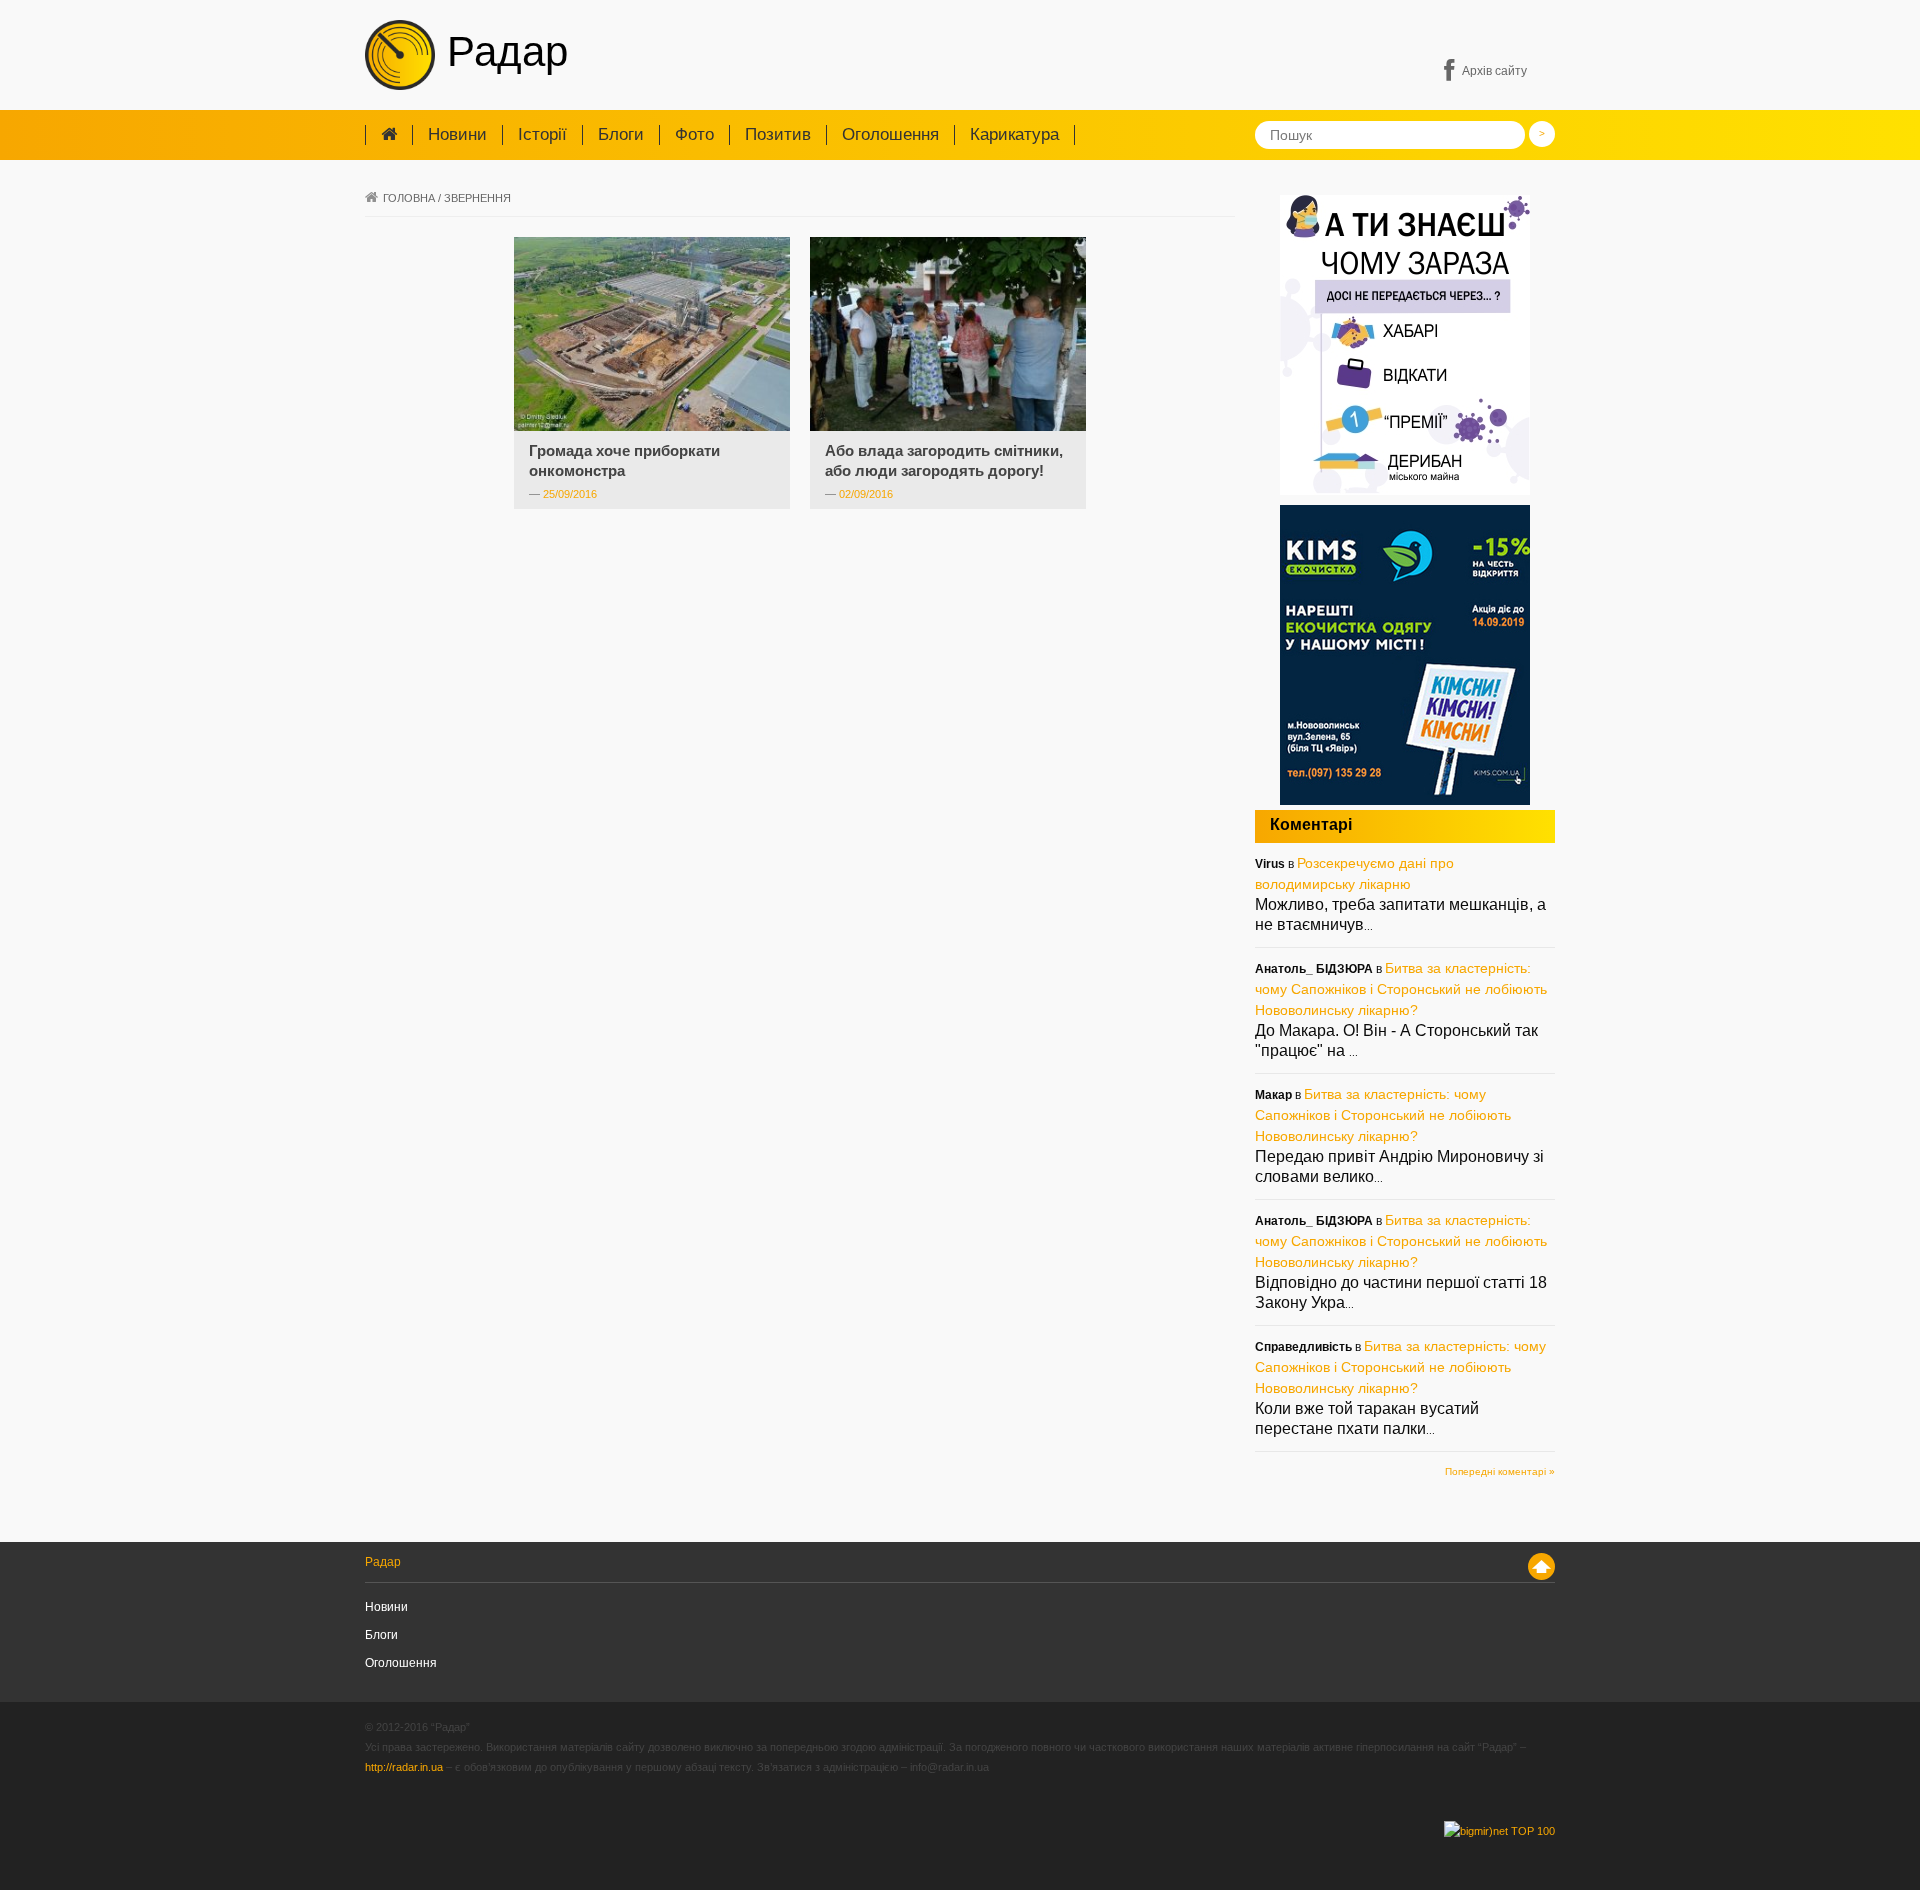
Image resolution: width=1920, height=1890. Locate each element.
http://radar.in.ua (404, 1767)
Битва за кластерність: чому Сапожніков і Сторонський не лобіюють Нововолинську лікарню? (1401, 989)
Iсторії (542, 134)
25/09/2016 (570, 494)
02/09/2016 (866, 494)
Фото (694, 134)
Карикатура (1014, 134)
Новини (457, 134)
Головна (409, 198)
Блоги (621, 134)
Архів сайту (1494, 71)
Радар (501, 51)
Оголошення (890, 134)
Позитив (778, 134)
